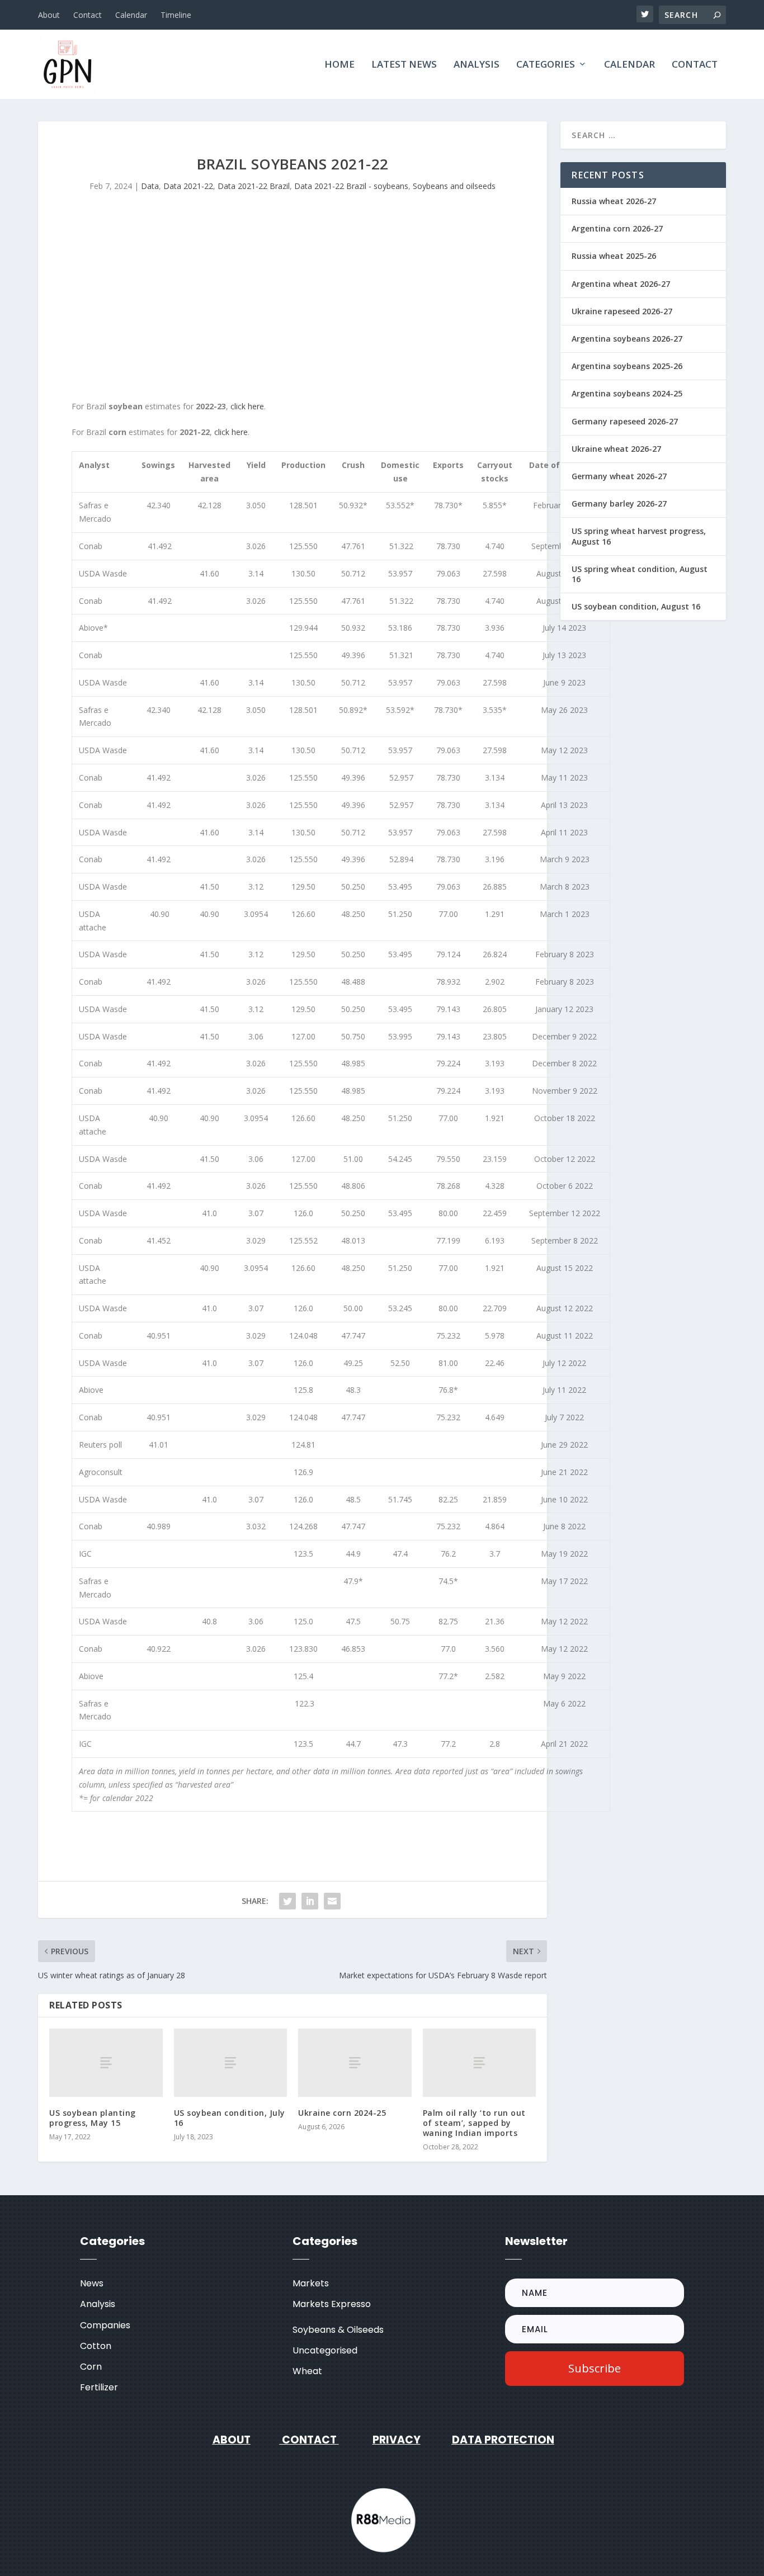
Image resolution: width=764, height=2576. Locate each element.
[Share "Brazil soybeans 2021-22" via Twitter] (287, 1901)
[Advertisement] (293, 305)
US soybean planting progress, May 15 (93, 2118)
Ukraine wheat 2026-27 (616, 449)
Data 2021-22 (188, 186)
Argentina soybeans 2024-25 (627, 393)
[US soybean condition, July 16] (231, 2062)
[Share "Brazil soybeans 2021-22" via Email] (332, 1901)
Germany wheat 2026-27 (619, 476)
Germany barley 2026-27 (619, 504)
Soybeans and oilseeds (454, 186)
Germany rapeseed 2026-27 (625, 421)
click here (247, 406)
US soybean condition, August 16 (636, 606)
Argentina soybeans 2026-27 (627, 339)
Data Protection (503, 2440)
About (49, 15)
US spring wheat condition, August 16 (640, 574)
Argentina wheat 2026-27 (621, 284)
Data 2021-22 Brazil (254, 186)
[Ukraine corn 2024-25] (355, 2062)
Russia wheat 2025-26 (614, 256)
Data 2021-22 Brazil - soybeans (351, 186)
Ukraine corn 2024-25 (342, 2113)
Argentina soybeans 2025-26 (627, 366)
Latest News (404, 65)
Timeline (176, 15)
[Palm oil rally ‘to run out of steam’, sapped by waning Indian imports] (480, 2062)
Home (339, 65)
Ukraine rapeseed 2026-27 (622, 311)
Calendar (131, 15)
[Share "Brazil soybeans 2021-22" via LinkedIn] (310, 1901)
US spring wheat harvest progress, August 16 (639, 536)
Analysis (477, 65)
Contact (88, 15)
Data (150, 186)
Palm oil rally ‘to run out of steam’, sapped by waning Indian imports (474, 2123)
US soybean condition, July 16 (230, 2118)
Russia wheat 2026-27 (614, 201)
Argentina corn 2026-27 (617, 228)
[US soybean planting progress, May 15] (106, 2062)
